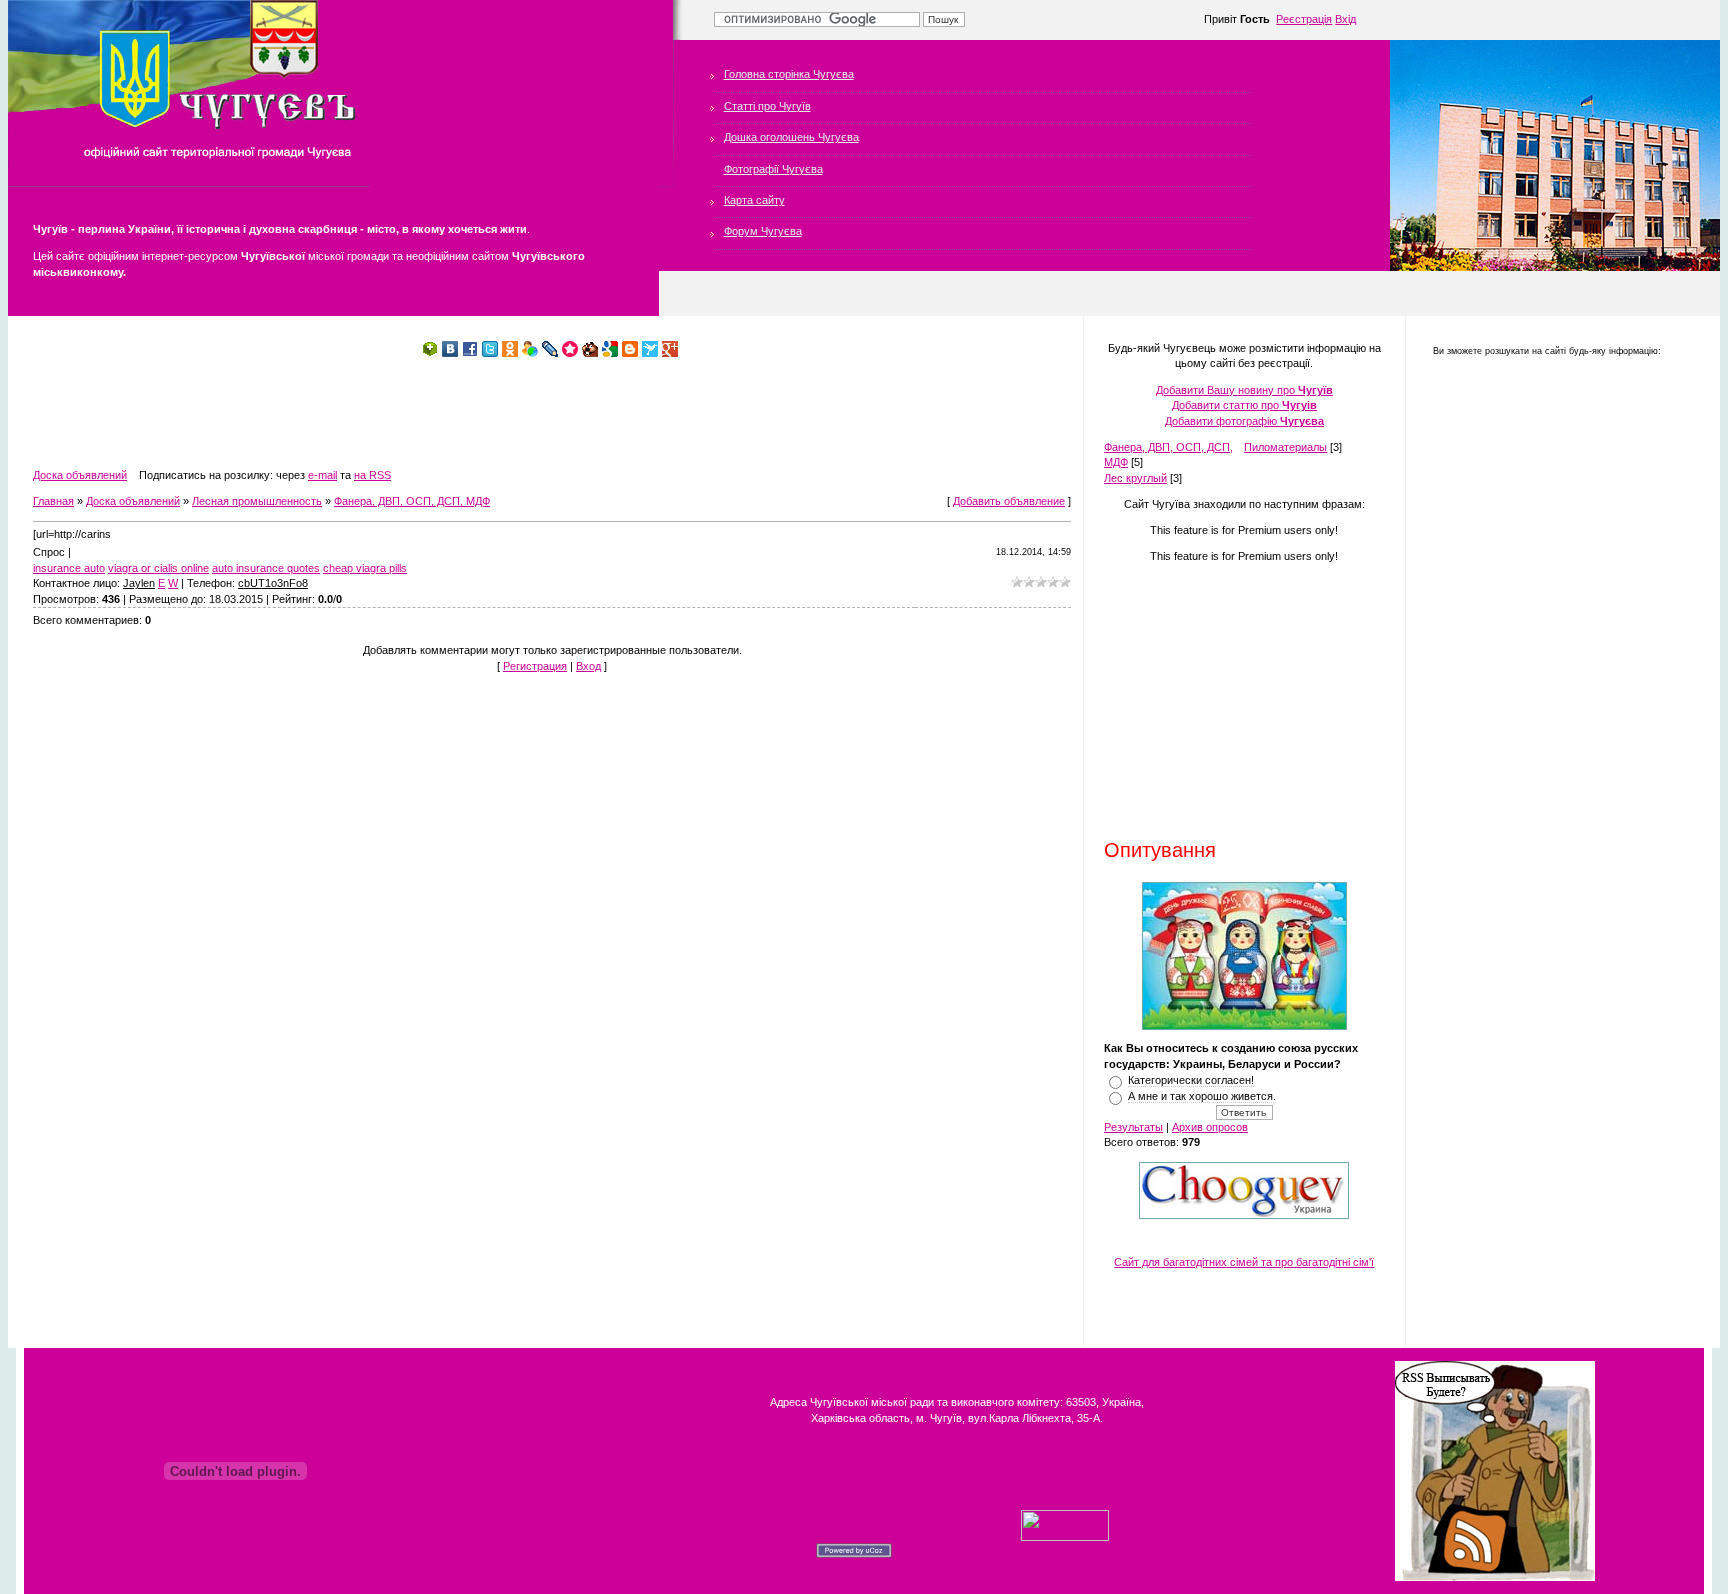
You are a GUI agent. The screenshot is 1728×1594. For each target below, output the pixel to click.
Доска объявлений (80, 475)
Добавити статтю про (1244, 405)
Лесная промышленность (257, 501)
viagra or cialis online (158, 568)
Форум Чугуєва (763, 231)
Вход (588, 666)
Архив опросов (1210, 1127)
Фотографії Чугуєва (773, 169)
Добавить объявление (1009, 501)
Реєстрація (1304, 19)
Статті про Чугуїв (767, 106)
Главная (53, 501)
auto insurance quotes (266, 568)
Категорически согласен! (1191, 1080)
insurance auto (69, 568)
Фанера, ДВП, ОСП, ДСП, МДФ (412, 501)
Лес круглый (1135, 478)
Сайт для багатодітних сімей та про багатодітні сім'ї (1244, 1262)
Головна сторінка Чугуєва (789, 74)
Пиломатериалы (1285, 447)
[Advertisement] (397, 413)
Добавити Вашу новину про (1244, 390)
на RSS (372, 475)
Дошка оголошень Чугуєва (791, 137)
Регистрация (535, 666)
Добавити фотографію (1244, 421)
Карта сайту (754, 200)
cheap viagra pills (365, 568)
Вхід (1345, 19)
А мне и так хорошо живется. (1202, 1096)
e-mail (322, 475)
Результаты (1133, 1127)
